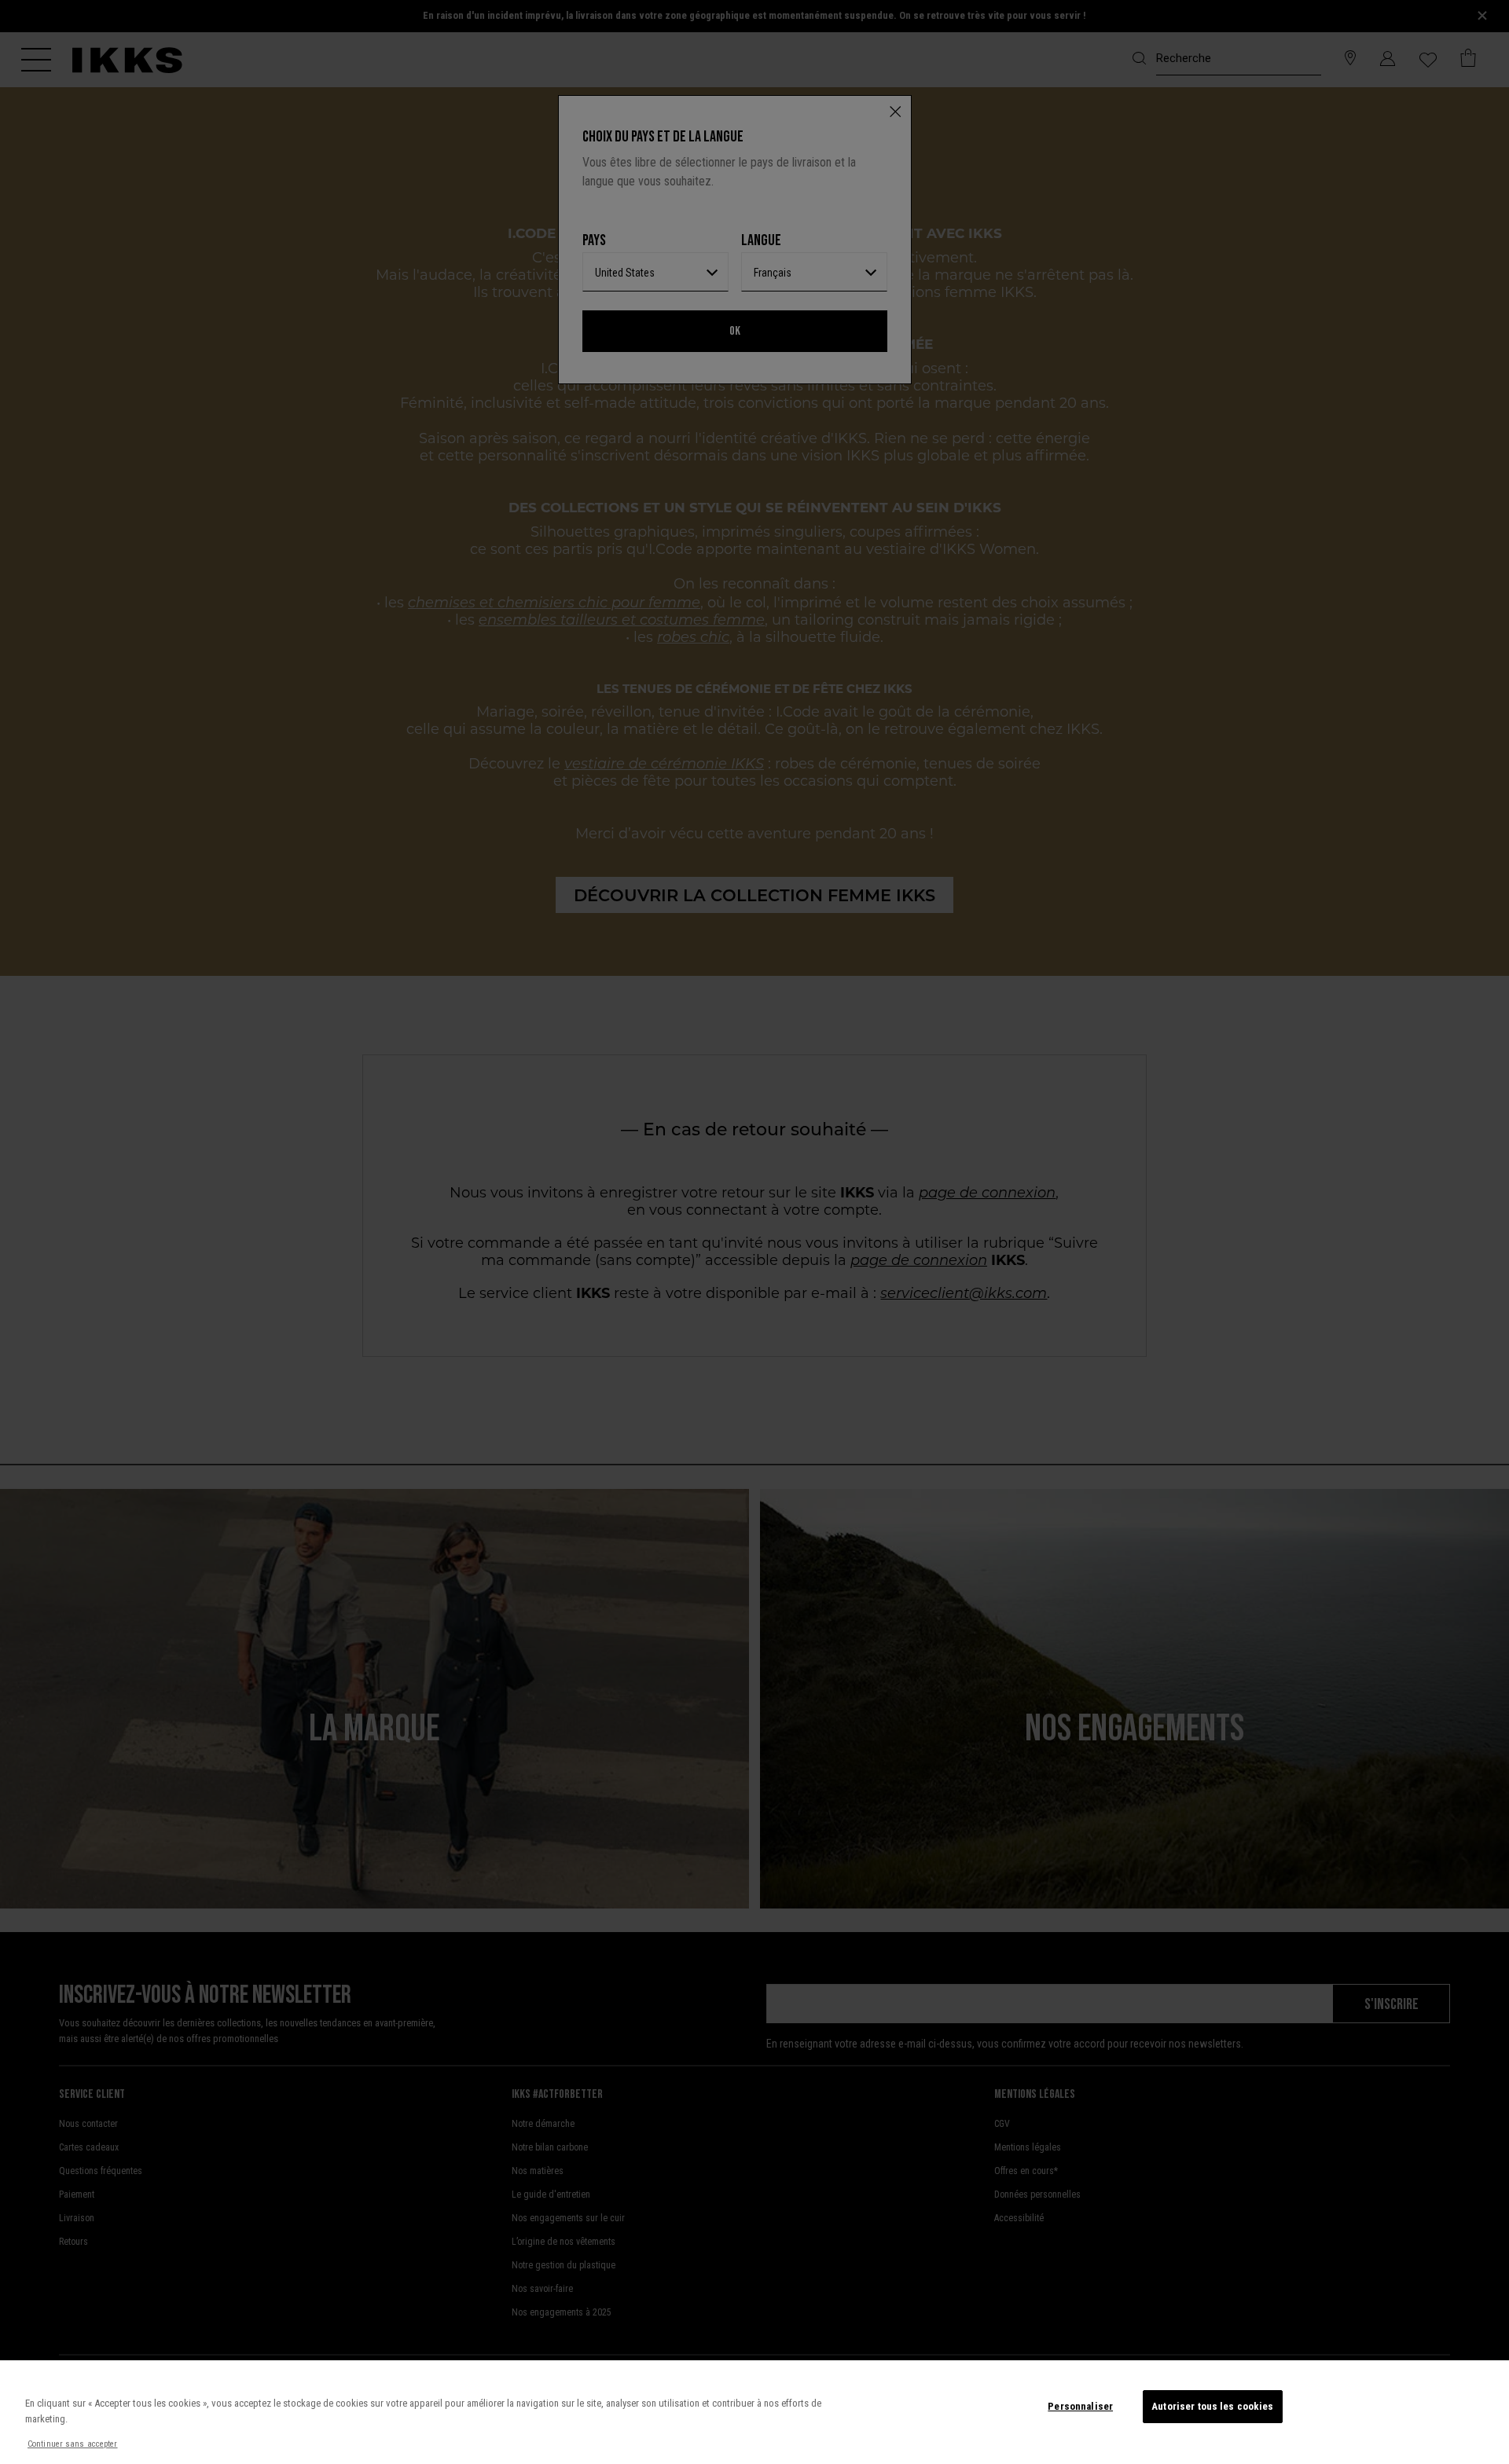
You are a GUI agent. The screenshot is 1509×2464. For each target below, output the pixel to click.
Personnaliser (1080, 2406)
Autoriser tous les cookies (1212, 2406)
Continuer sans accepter (73, 2444)
